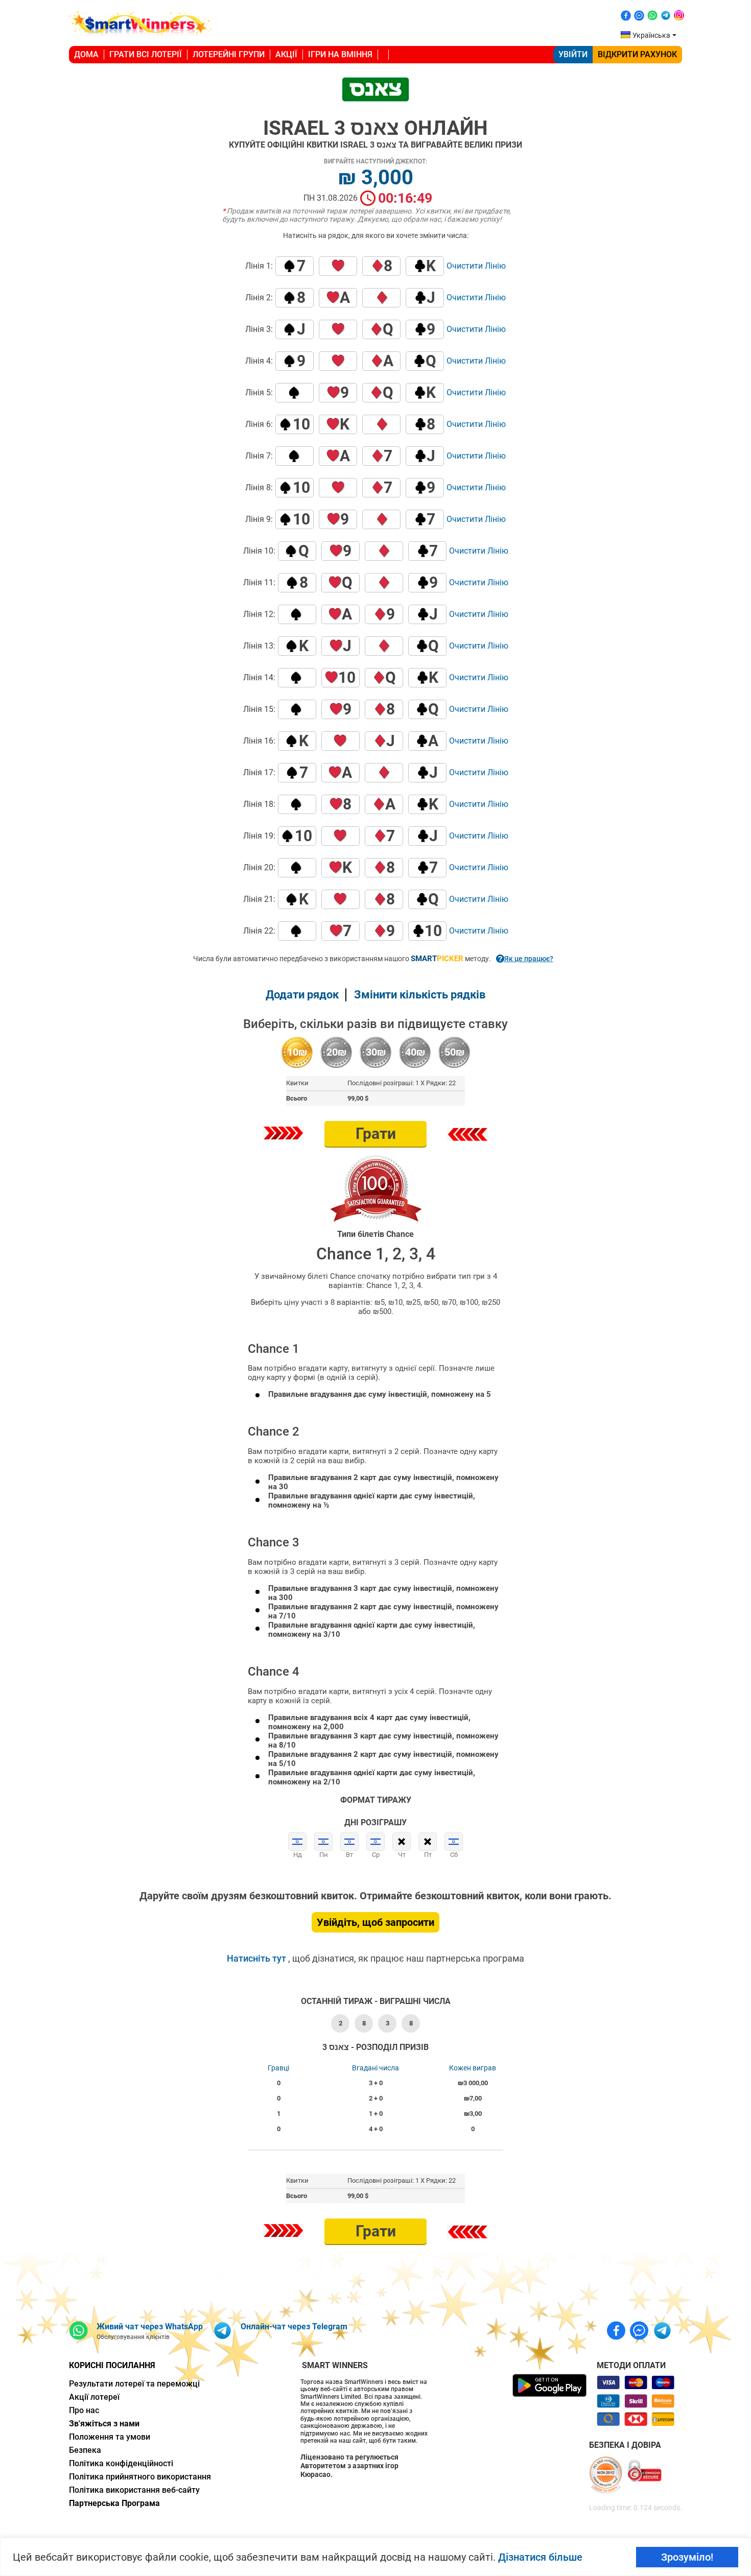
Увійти (573, 54)
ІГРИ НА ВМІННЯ (340, 54)
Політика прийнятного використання (140, 2477)
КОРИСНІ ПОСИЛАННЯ (112, 2365)
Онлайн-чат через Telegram (294, 2327)
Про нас (84, 2410)
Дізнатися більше (540, 2557)
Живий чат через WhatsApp (150, 2327)
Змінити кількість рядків (420, 995)
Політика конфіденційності (121, 2463)
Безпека (85, 2450)
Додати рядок (302, 995)
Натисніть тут (257, 1958)
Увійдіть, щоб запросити (375, 1922)
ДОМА (86, 54)
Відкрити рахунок (637, 54)
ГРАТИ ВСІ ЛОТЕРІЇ (146, 54)
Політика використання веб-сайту (134, 2490)
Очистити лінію (476, 266)
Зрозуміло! (687, 2557)
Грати (376, 1134)
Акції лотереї (94, 2397)
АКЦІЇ (286, 54)
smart (437, 959)
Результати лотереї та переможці (134, 2384)
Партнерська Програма (114, 2503)
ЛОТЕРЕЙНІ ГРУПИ (229, 54)
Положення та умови (110, 2437)
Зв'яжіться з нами (104, 2424)
